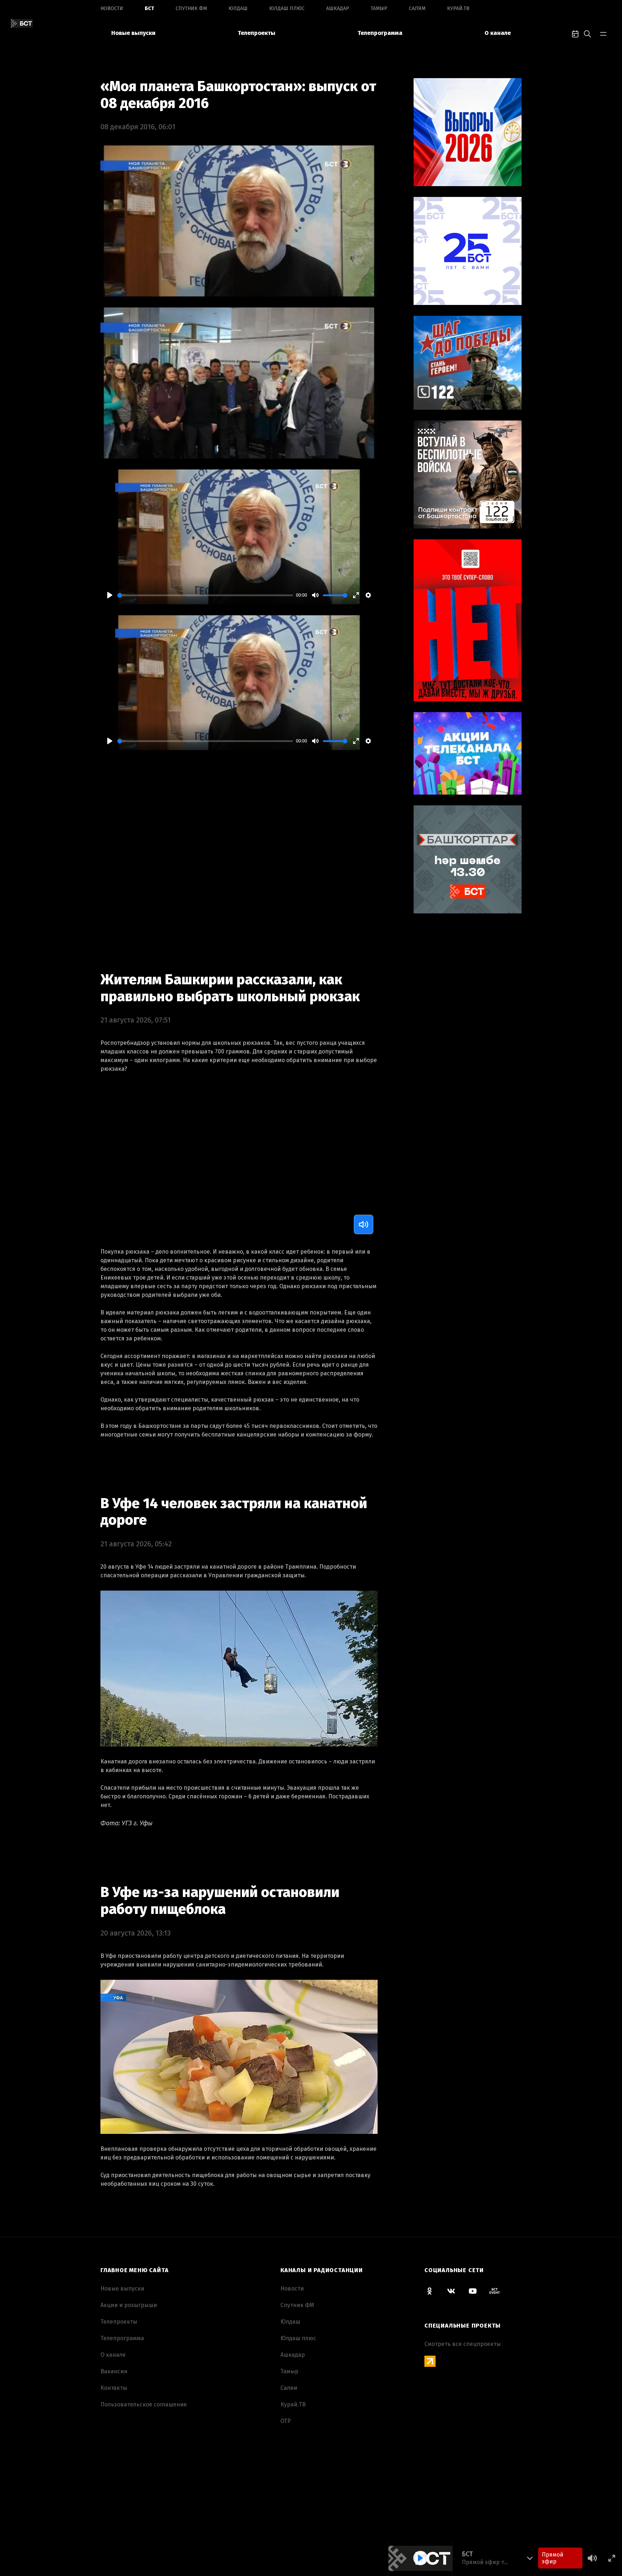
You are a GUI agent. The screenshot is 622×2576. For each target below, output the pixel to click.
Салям (417, 8)
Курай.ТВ (458, 8)
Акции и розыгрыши (129, 2305)
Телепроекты (256, 33)
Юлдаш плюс (287, 8)
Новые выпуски (133, 33)
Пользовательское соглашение (144, 2404)
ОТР (286, 2421)
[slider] (205, 595)
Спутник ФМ (191, 8)
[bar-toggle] (603, 33)
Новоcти (112, 8)
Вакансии (114, 2371)
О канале (498, 33)
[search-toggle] (587, 33)
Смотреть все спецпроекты (463, 2344)
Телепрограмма (380, 33)
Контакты (114, 2388)
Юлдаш (238, 8)
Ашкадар (338, 8)
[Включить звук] (364, 1224)
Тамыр (379, 8)
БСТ (149, 8)
